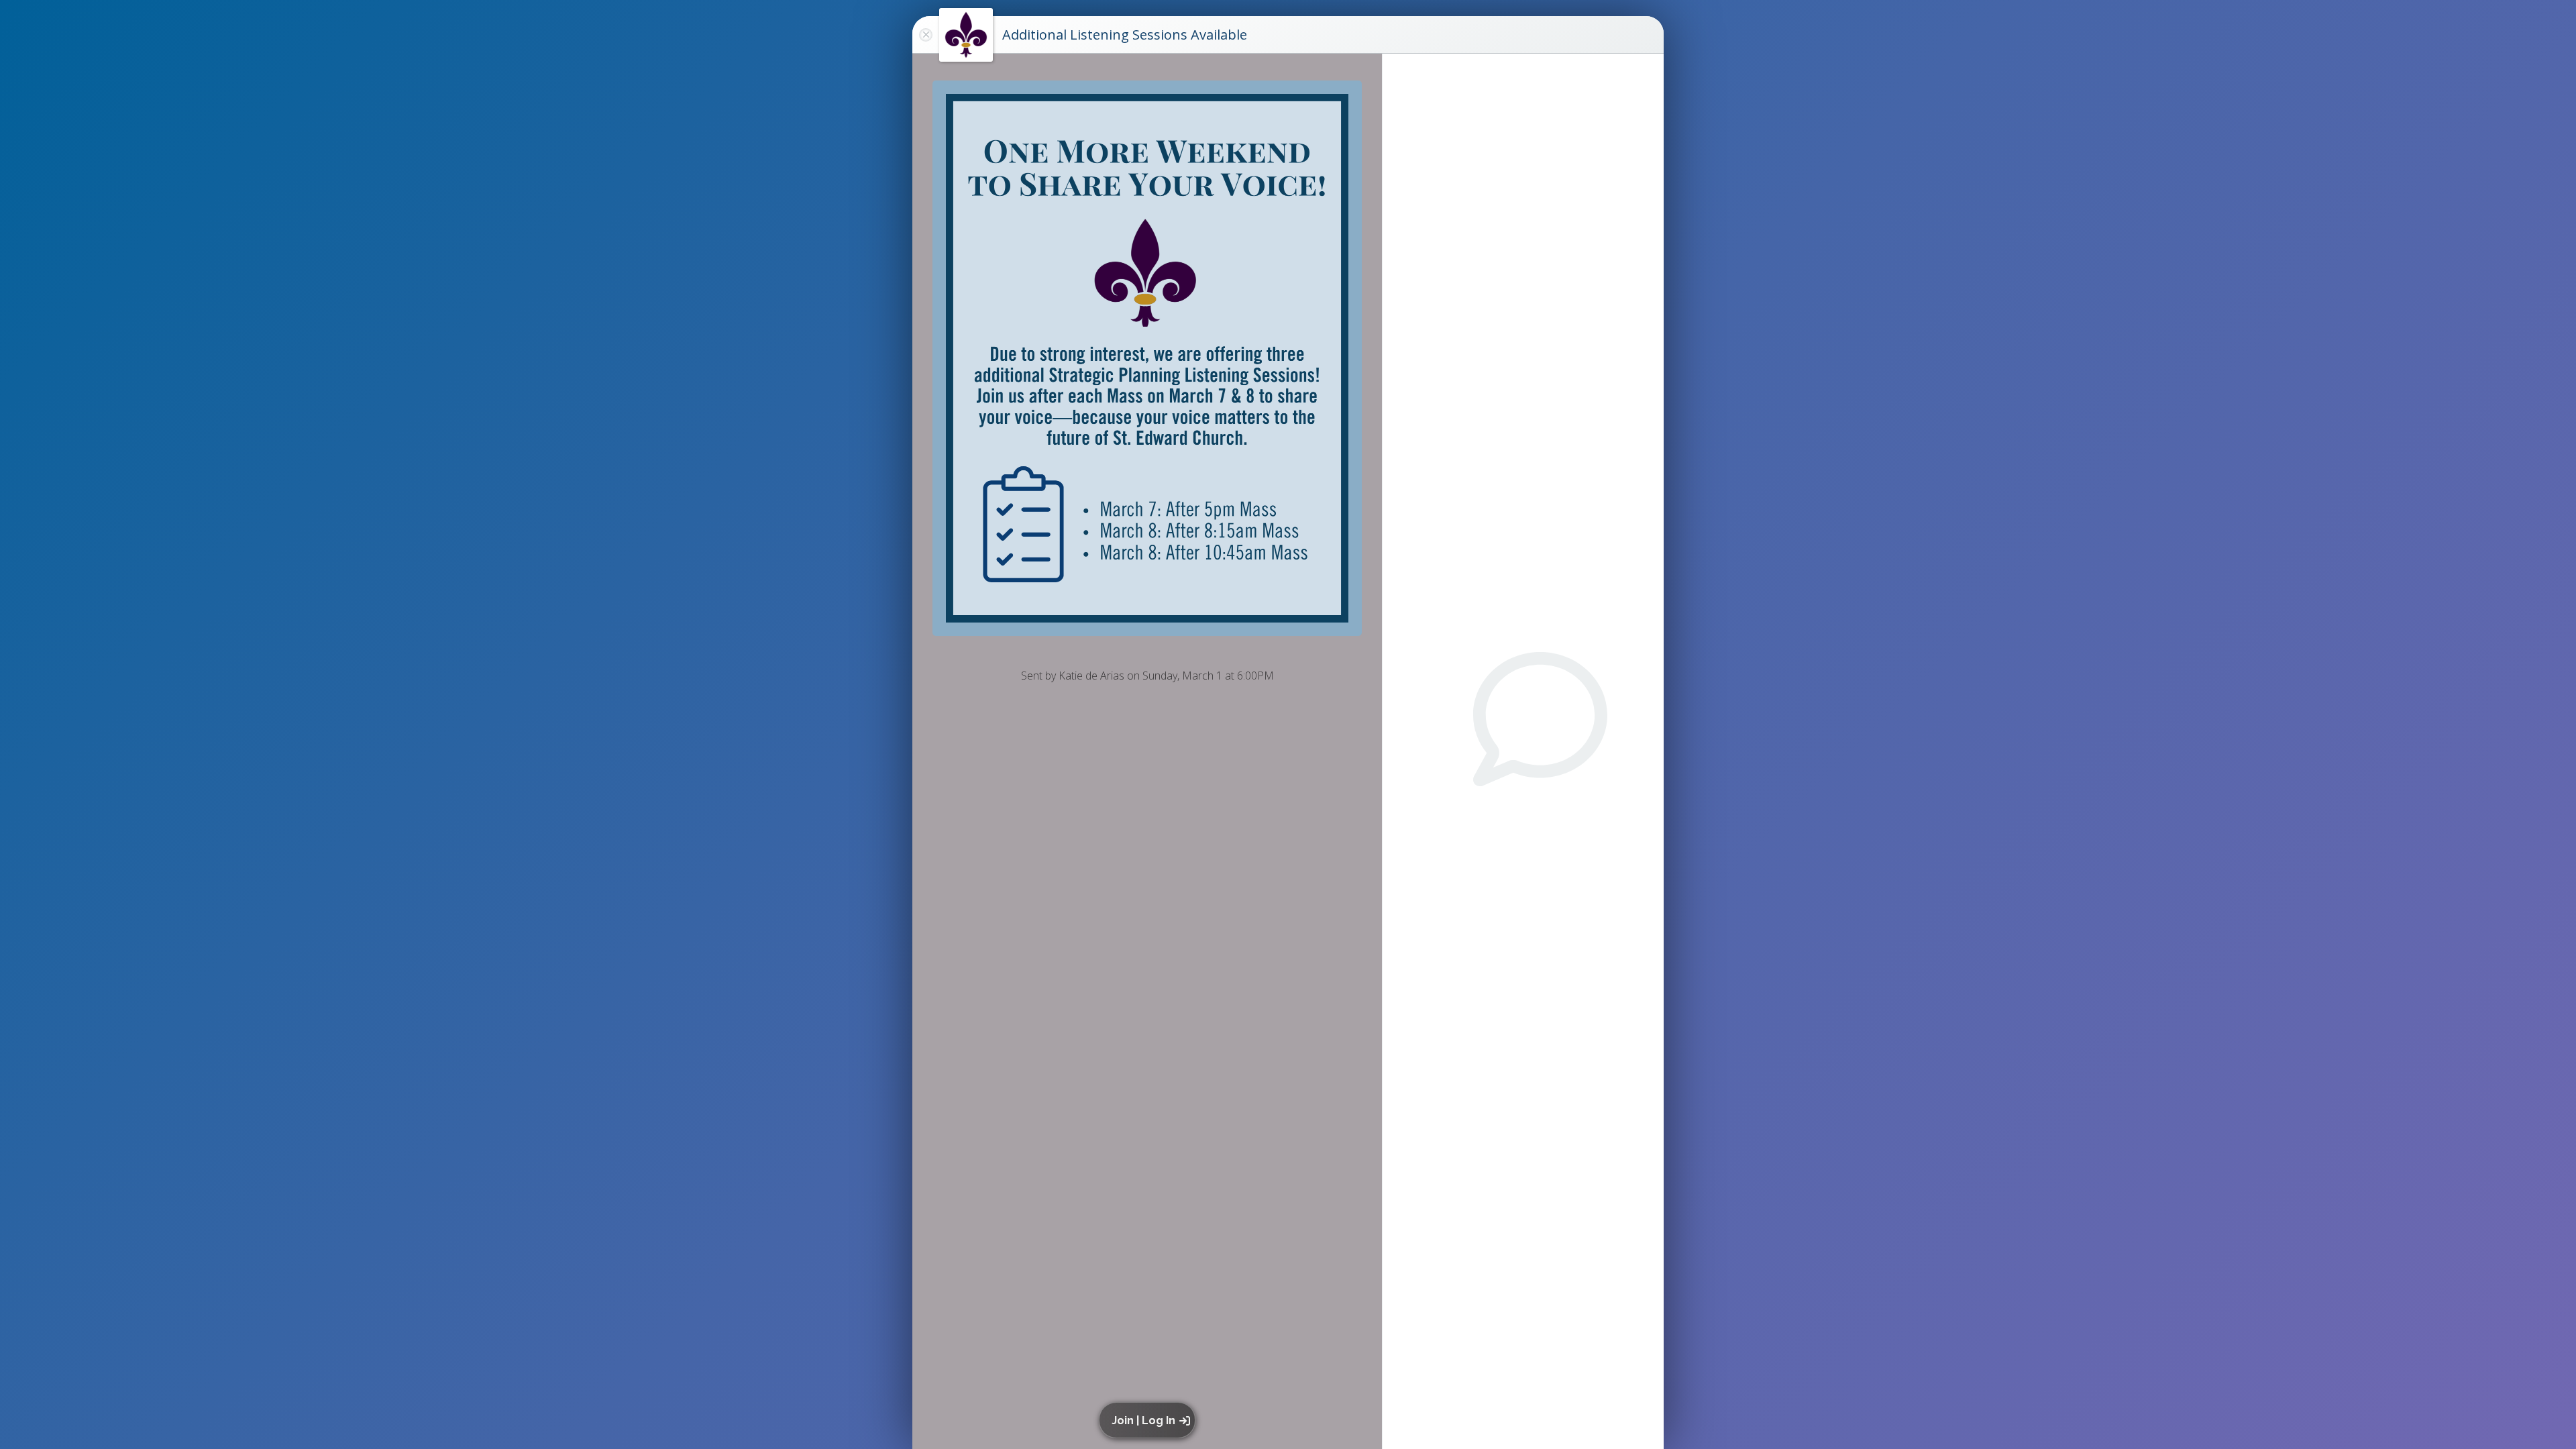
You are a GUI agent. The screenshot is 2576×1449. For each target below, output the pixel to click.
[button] (1149, 1420)
